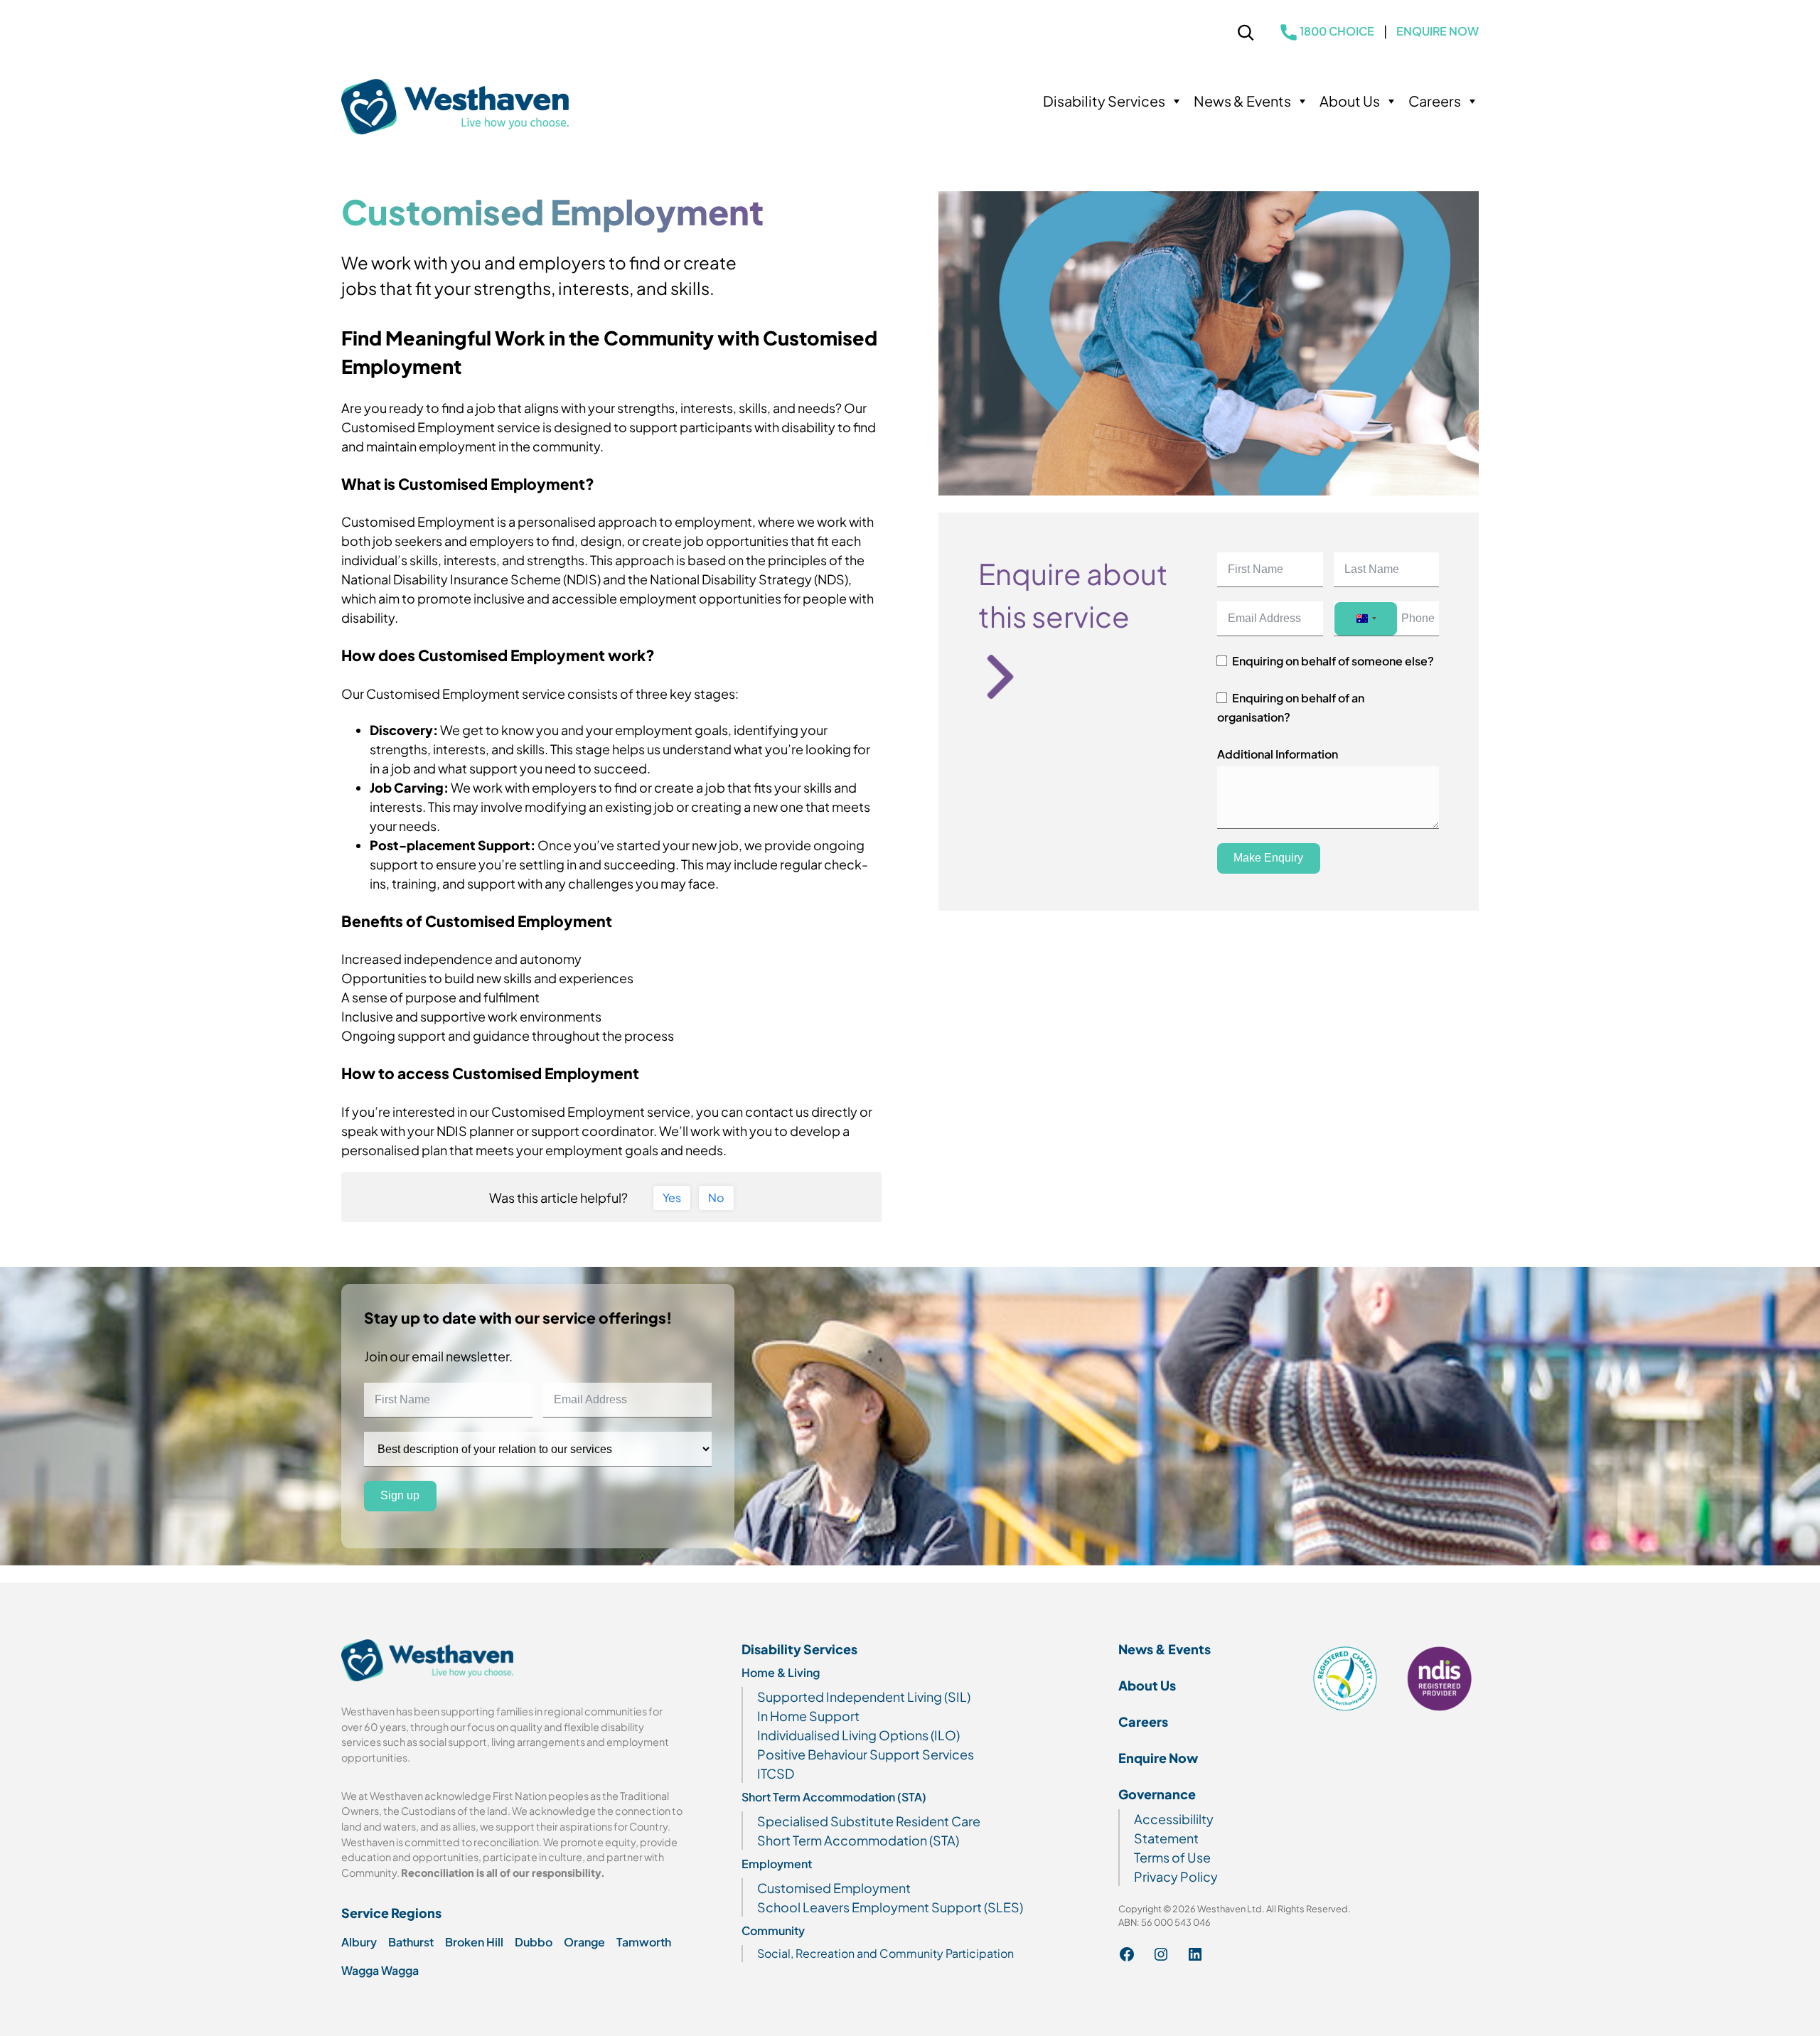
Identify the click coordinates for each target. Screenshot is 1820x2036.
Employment (777, 1864)
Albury (359, 1942)
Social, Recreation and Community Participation (885, 1953)
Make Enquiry (1268, 858)
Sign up (400, 1496)
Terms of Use (1172, 1857)
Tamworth (644, 1942)
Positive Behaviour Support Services (866, 1754)
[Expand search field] (1246, 35)
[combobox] (1366, 619)
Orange (584, 1942)
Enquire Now (1158, 1758)
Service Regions (391, 1913)
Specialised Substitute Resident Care (869, 1821)
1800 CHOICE (1337, 31)
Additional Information (1278, 754)
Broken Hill (474, 1942)
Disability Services (1104, 101)
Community (773, 1930)
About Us (1350, 101)
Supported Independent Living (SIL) (864, 1697)
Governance (1157, 1794)
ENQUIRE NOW (1438, 31)
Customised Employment (834, 1888)
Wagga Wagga (380, 1970)
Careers (1435, 101)
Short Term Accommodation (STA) (834, 1797)
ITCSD (776, 1773)
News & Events (1242, 101)
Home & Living (781, 1672)
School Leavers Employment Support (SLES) (890, 1907)
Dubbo (534, 1942)
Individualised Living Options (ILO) (858, 1735)
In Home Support (808, 1716)
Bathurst (411, 1942)
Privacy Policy (1176, 1876)
